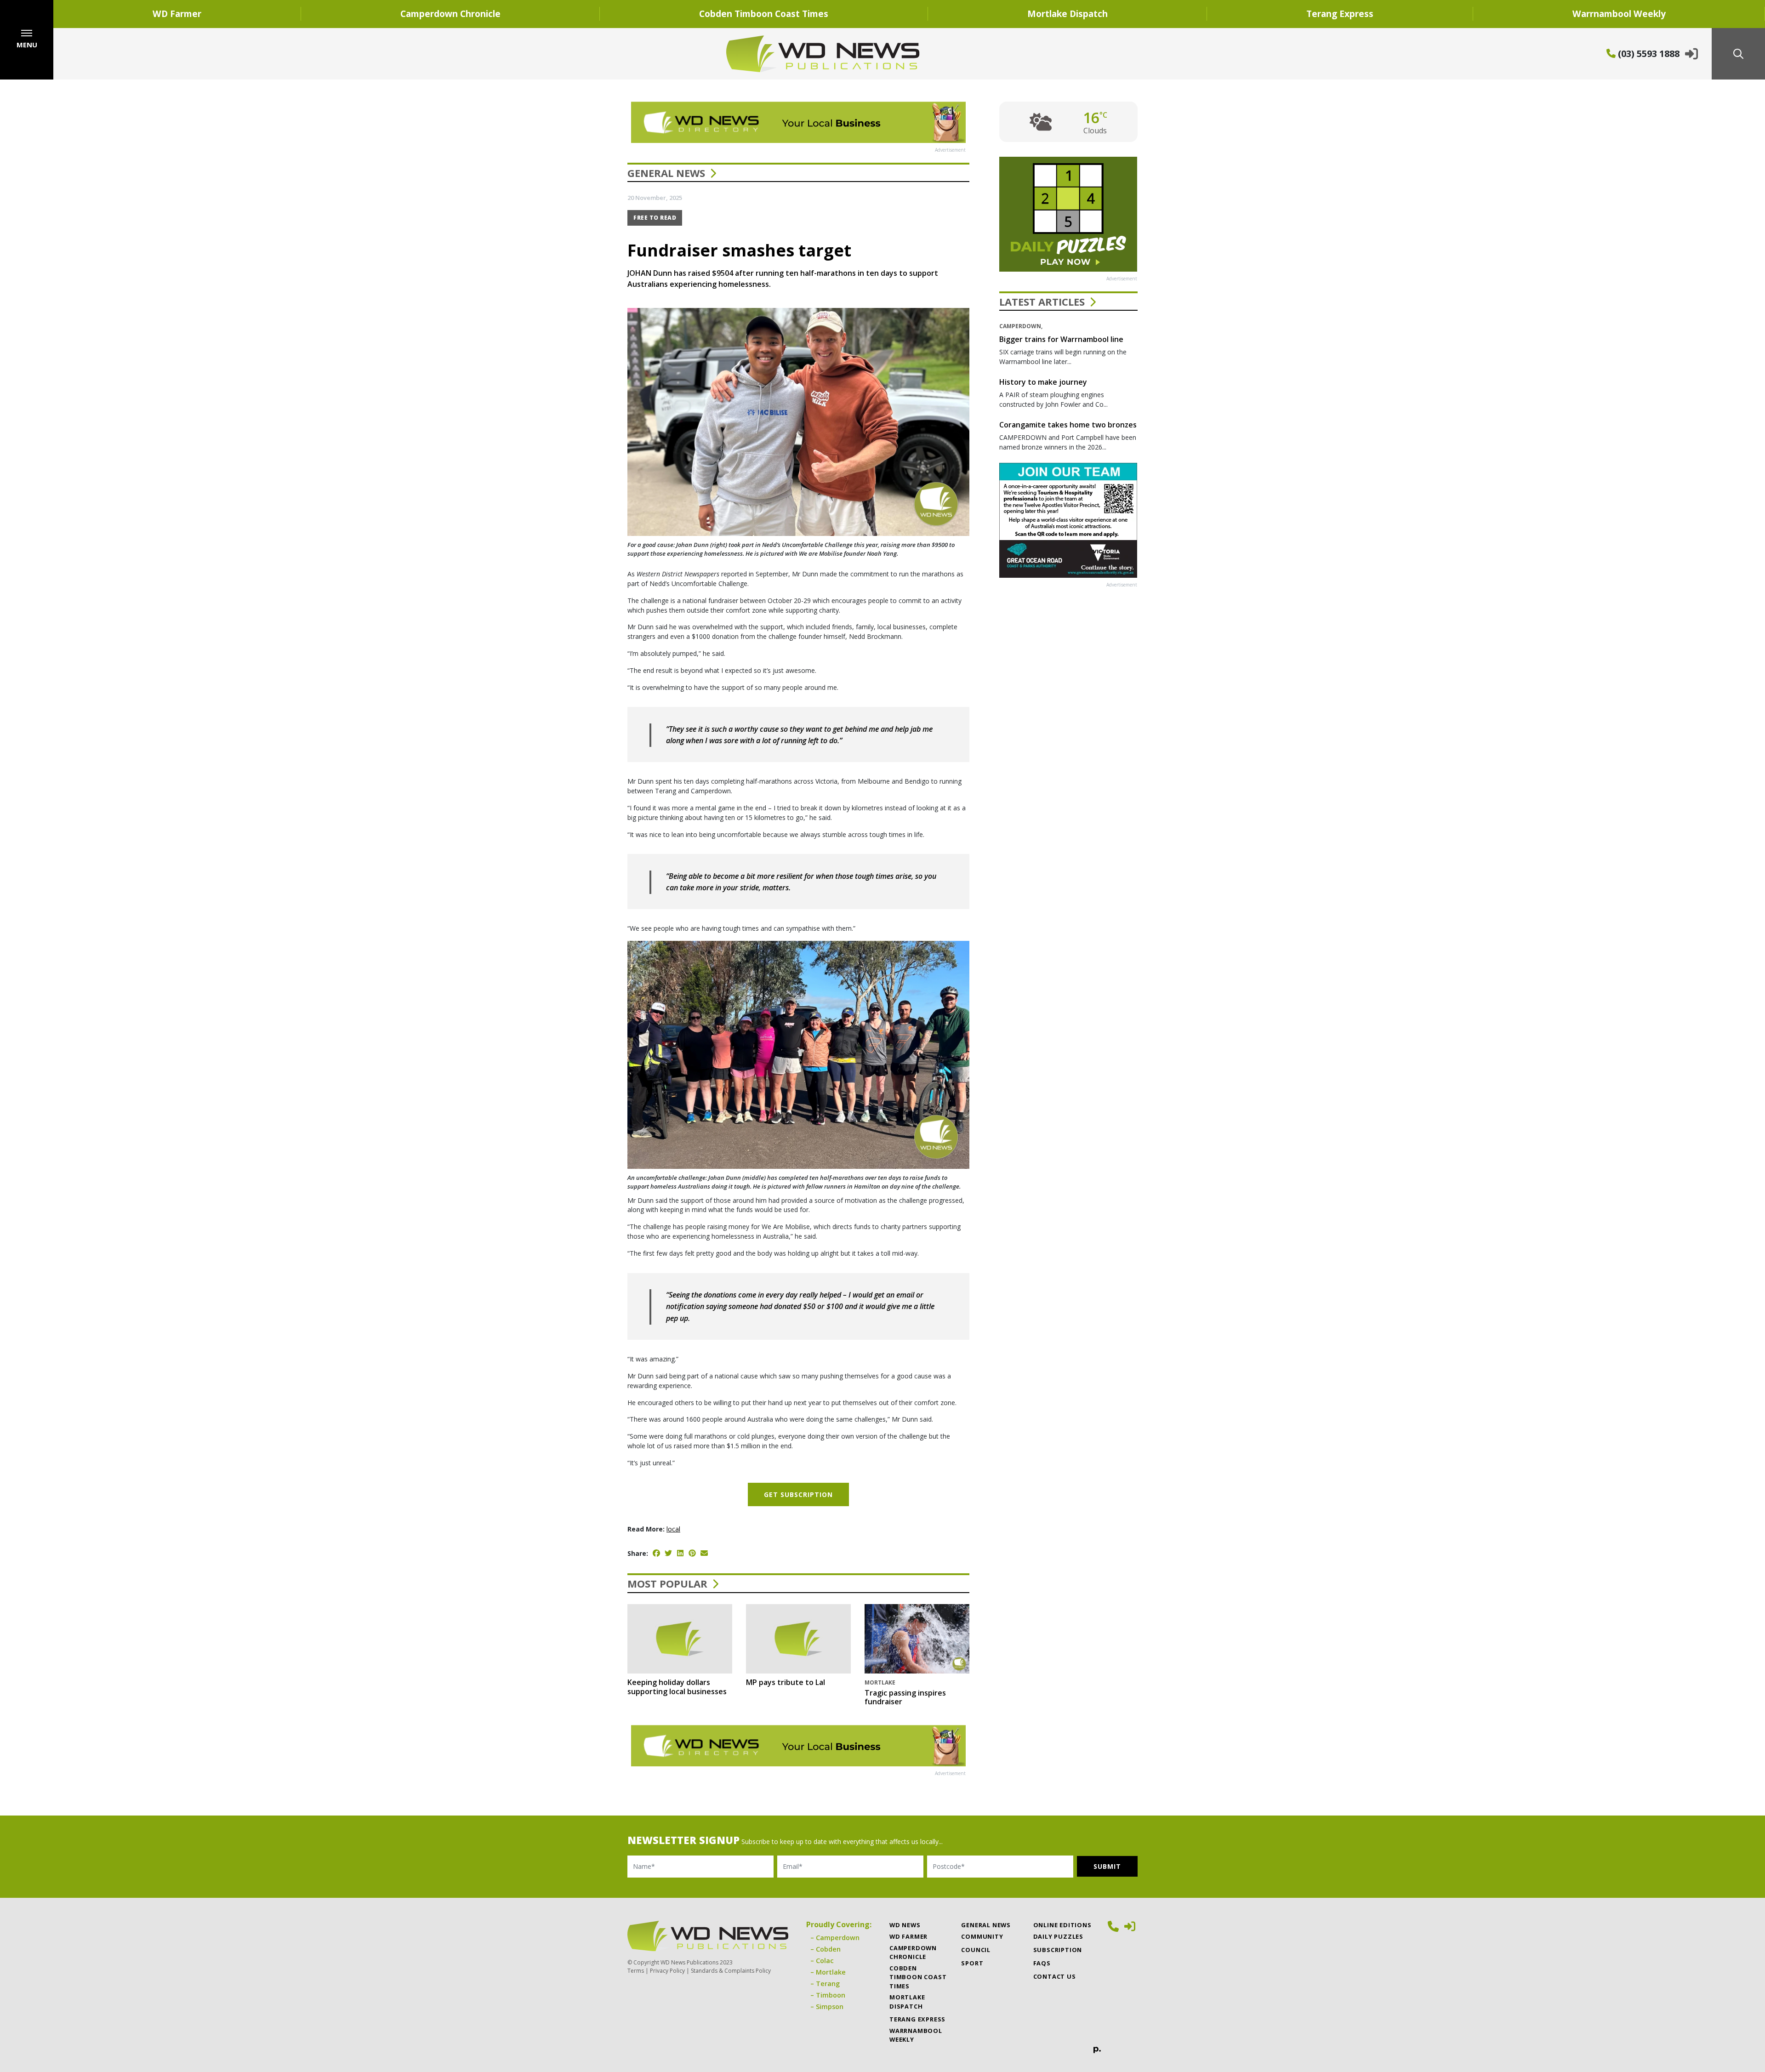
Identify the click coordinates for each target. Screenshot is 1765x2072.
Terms (636, 1971)
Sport (972, 1963)
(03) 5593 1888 (1648, 54)
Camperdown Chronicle (450, 14)
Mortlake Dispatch (1068, 14)
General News (666, 173)
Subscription (1058, 1950)
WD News (905, 1925)
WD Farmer (177, 14)
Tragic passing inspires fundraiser (905, 1697)
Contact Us (1055, 1976)
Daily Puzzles (1058, 1936)
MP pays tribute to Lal (786, 1682)
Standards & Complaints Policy (731, 1971)
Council (976, 1950)
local (673, 1529)
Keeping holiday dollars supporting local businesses (677, 1687)
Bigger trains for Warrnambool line (1061, 339)
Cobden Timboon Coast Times (764, 14)
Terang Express (1340, 14)
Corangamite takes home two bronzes (1068, 425)
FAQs (1042, 1963)
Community (982, 1936)
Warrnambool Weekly (916, 2035)
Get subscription (798, 1494)
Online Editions (1062, 1925)
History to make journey (1043, 382)
